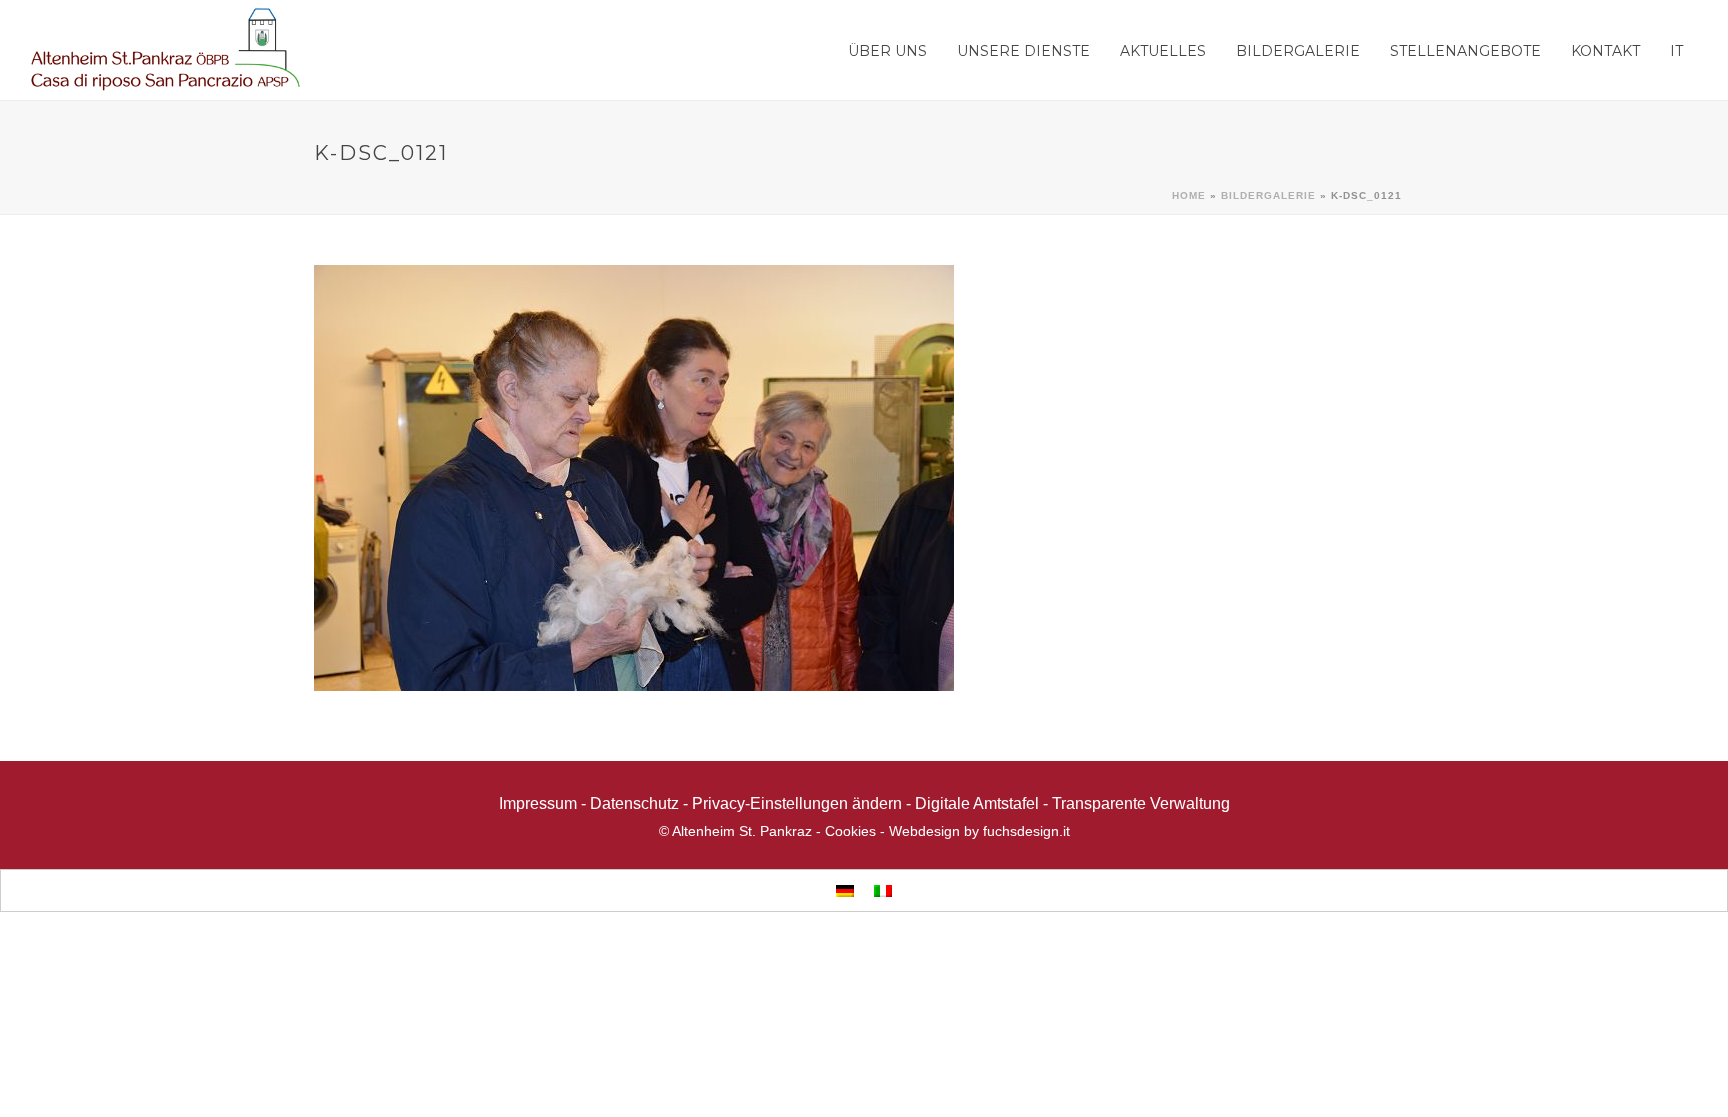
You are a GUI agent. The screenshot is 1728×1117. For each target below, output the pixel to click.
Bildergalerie (1298, 51)
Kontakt (1605, 51)
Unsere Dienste (1023, 51)
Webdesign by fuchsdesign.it (979, 831)
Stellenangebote (1465, 51)
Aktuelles (1163, 51)
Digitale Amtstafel (977, 803)
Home (1189, 195)
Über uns (887, 51)
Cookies (850, 831)
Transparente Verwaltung (1141, 803)
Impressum (538, 803)
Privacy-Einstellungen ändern (797, 803)
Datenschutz (634, 803)
